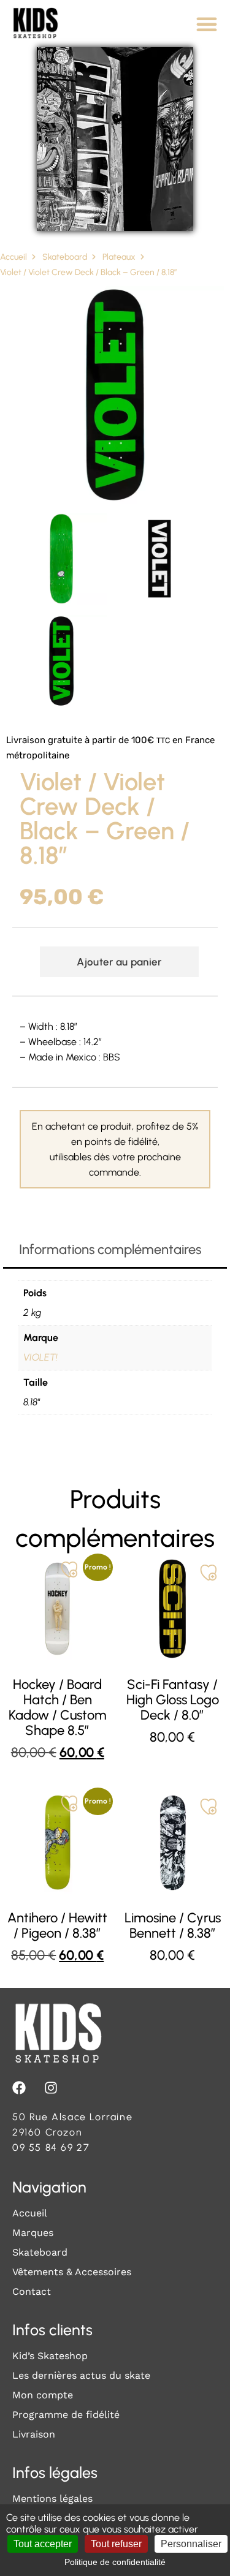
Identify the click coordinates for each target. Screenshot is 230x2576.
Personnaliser (191, 2544)
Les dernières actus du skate (81, 2375)
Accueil (13, 257)
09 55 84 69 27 (51, 2147)
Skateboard (65, 257)
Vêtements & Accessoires (72, 2272)
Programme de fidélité (66, 2415)
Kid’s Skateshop (50, 2356)
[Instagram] (51, 2088)
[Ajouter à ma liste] (69, 1569)
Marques (33, 2233)
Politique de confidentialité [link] (115, 2562)
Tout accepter (43, 2544)
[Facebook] (19, 2088)
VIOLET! (40, 1357)
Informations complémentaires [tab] (110, 1249)
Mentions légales (52, 2499)
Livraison (34, 2434)
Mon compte (43, 2395)
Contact (32, 2291)
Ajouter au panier (119, 962)
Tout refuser (116, 2544)
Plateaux (119, 257)
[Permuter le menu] (207, 24)
